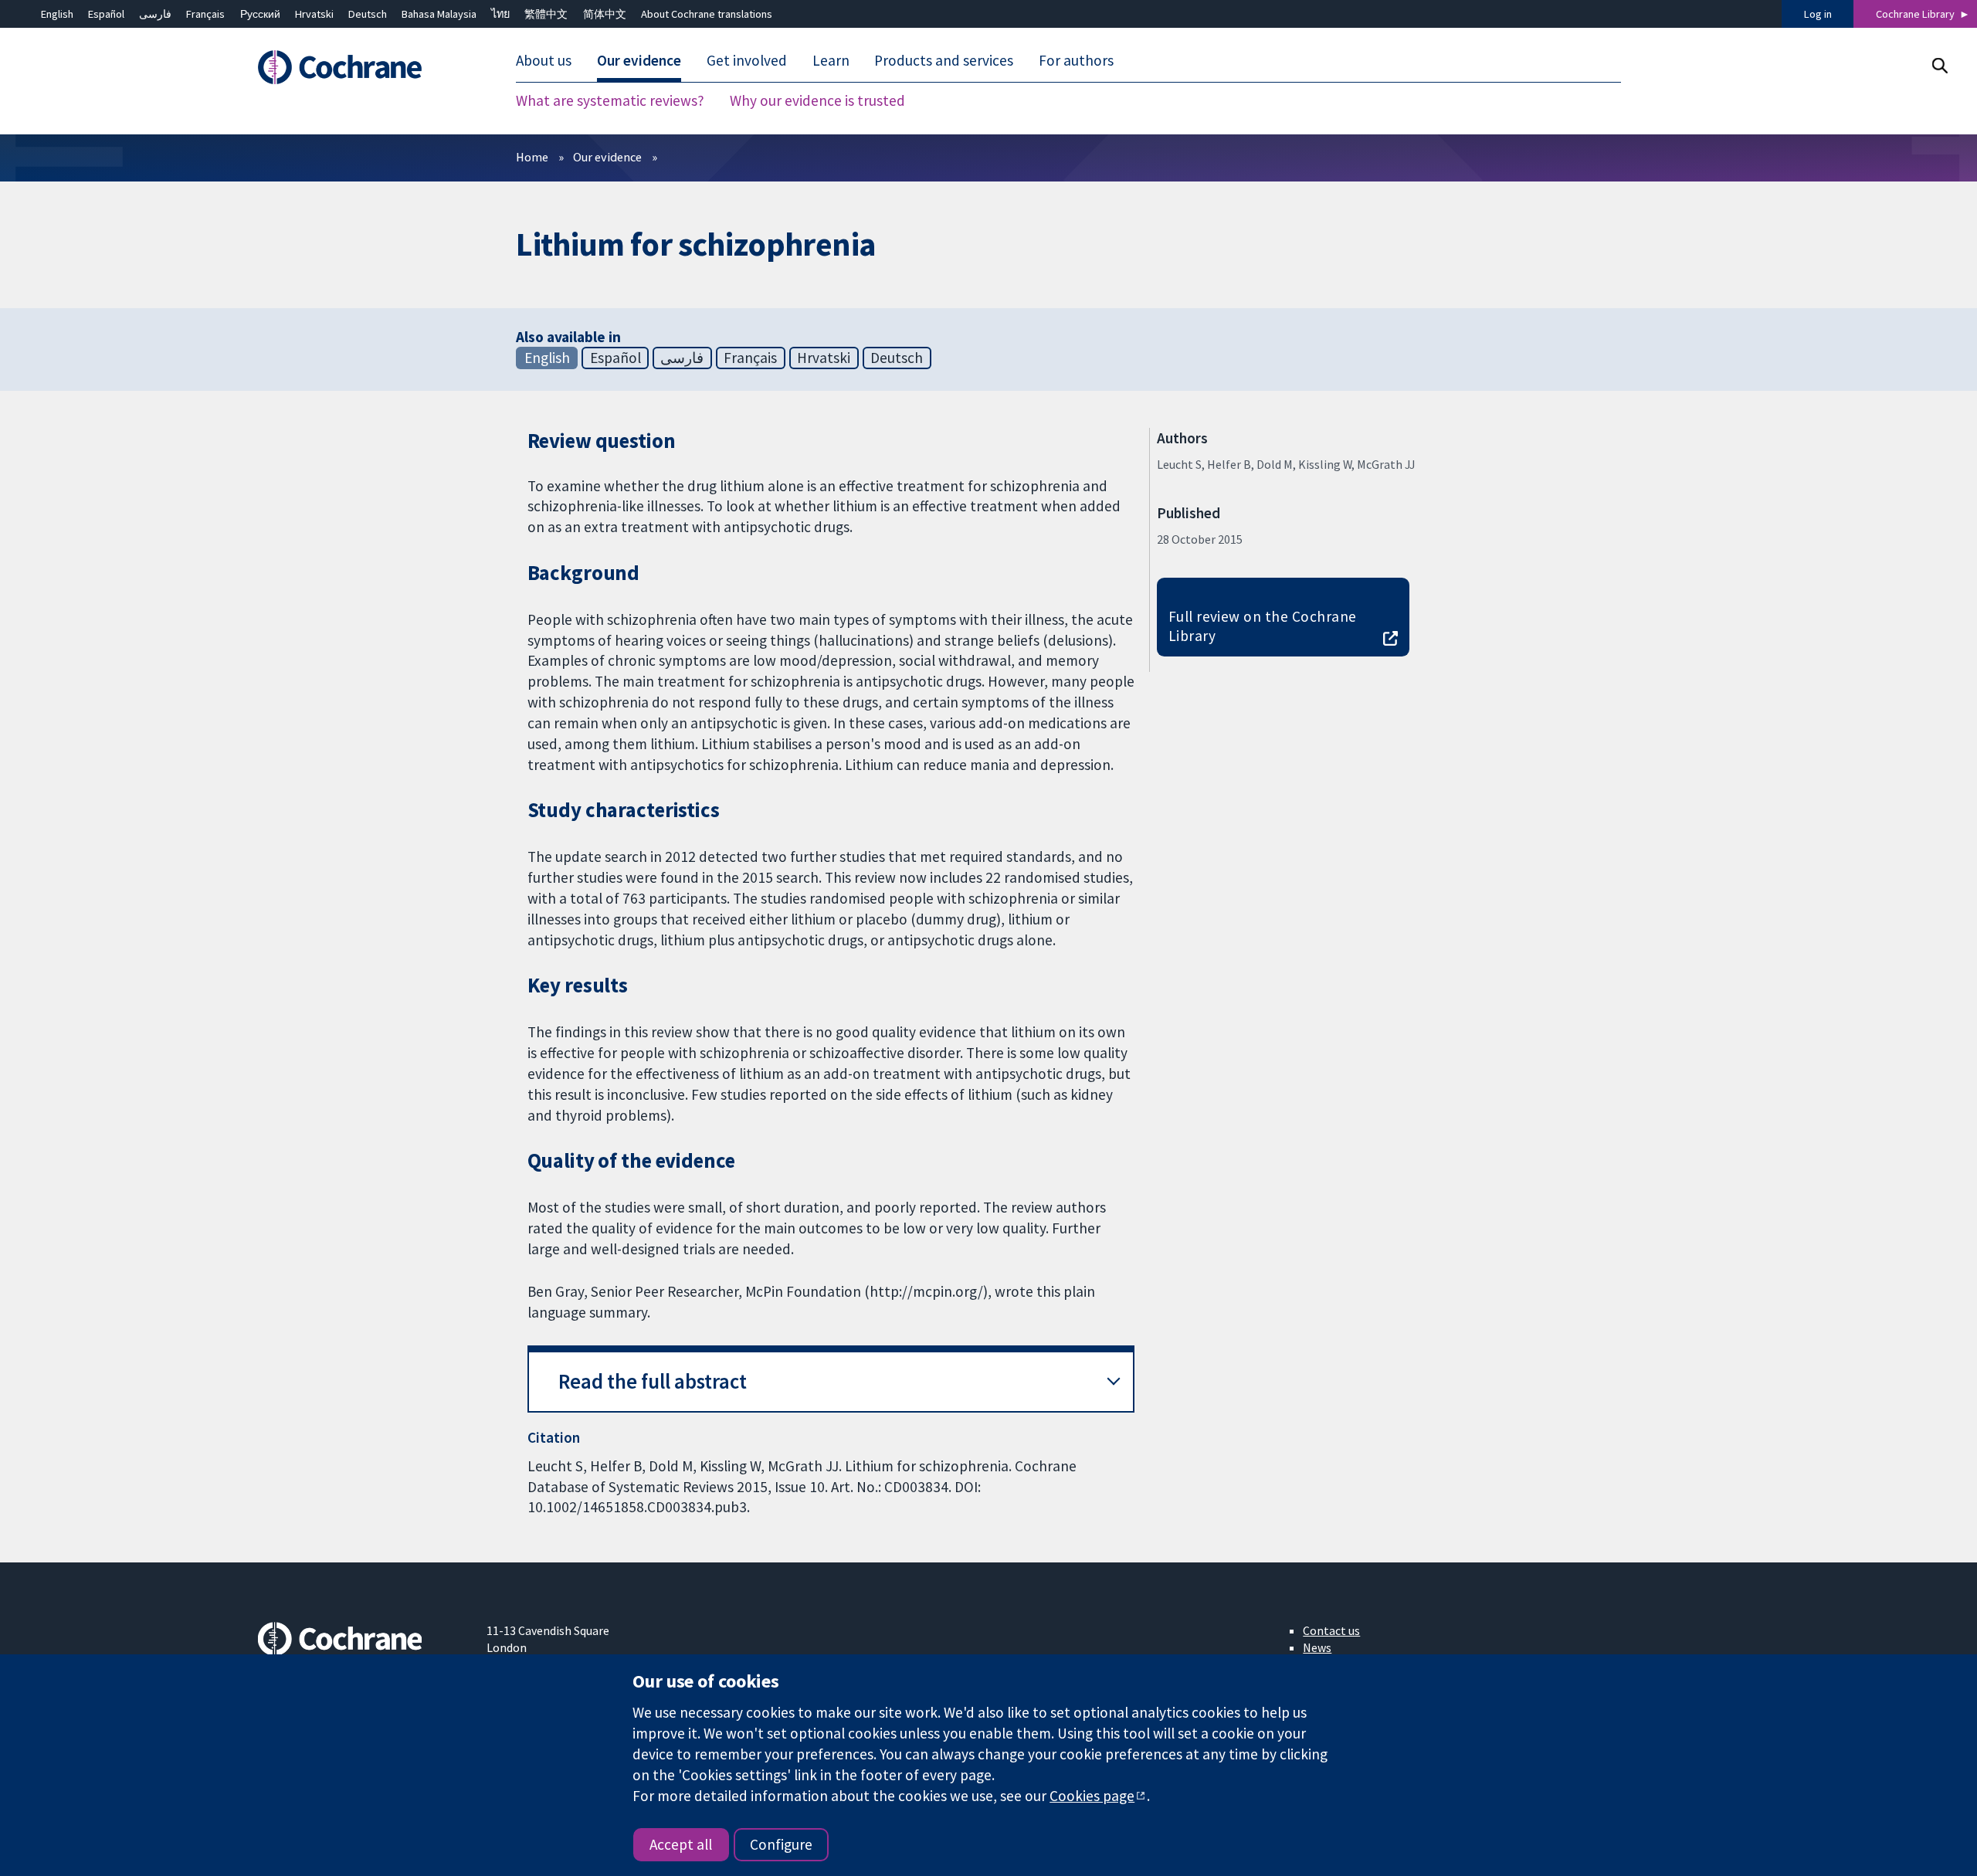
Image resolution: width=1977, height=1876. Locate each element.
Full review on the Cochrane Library (1263, 626)
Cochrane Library (1915, 14)
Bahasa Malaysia (439, 14)
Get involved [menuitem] (747, 60)
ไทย (500, 14)
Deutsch (368, 14)
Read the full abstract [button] (653, 1381)
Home (532, 157)
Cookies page (1092, 1796)
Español (106, 14)
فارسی (155, 14)
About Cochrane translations (707, 14)
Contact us (1331, 1630)
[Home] (361, 67)
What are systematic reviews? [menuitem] (610, 100)
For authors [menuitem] (1076, 60)
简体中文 (605, 14)
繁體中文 (546, 14)
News (1317, 1647)
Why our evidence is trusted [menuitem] (817, 100)
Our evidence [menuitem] (639, 60)
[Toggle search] (1940, 65)
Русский (260, 14)
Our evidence (607, 157)
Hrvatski (314, 14)
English (57, 14)
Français (205, 14)
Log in (1818, 14)
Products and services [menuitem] (944, 60)
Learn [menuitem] (831, 60)
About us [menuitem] (544, 60)
